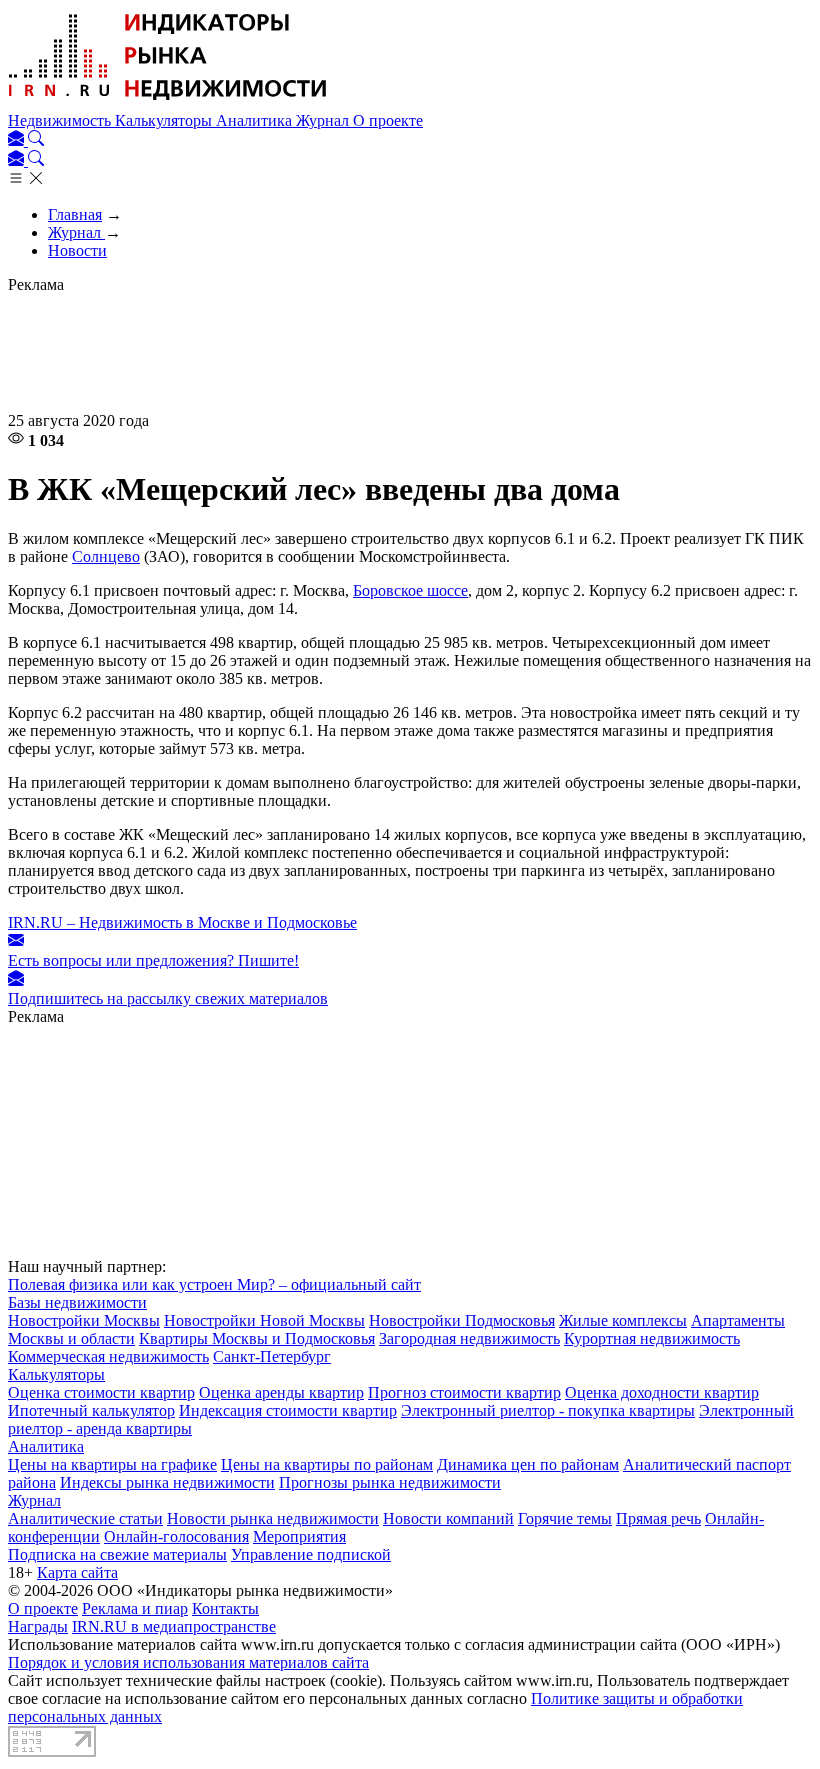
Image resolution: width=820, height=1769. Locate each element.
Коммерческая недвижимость (108, 1356)
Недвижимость (61, 120)
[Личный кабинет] (18, 140)
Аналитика (256, 120)
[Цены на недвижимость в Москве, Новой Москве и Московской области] (168, 102)
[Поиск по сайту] (36, 140)
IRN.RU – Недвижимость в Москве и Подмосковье (182, 922)
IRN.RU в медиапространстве (174, 1626)
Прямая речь (658, 1518)
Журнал (324, 120)
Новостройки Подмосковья (462, 1320)
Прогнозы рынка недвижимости (390, 1482)
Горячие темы (565, 1518)
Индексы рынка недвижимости (167, 1482)
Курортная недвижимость (652, 1338)
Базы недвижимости (77, 1302)
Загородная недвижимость (469, 1338)
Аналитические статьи (85, 1518)
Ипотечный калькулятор (91, 1410)
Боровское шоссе (410, 590)
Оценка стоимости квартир (101, 1392)
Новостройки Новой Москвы (264, 1320)
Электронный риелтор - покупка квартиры (548, 1410)
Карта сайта (77, 1572)
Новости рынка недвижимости (273, 1518)
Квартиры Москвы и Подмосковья (257, 1338)
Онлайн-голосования (176, 1536)
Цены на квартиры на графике (112, 1464)
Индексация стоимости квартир (288, 1410)
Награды (38, 1626)
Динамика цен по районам (528, 1464)
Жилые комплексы (623, 1320)
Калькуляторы (165, 120)
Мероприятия (299, 1536)
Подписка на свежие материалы (117, 1554)
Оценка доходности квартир (662, 1392)
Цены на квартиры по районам (327, 1464)
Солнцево (106, 556)
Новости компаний (448, 1518)
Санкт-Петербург (272, 1356)
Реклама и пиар (135, 1608)
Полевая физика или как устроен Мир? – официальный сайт (214, 1284)
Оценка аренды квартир (281, 1392)
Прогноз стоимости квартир (464, 1392)
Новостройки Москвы (84, 1320)
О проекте (388, 120)
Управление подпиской (311, 1554)
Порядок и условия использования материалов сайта (188, 1662)
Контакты (225, 1608)
